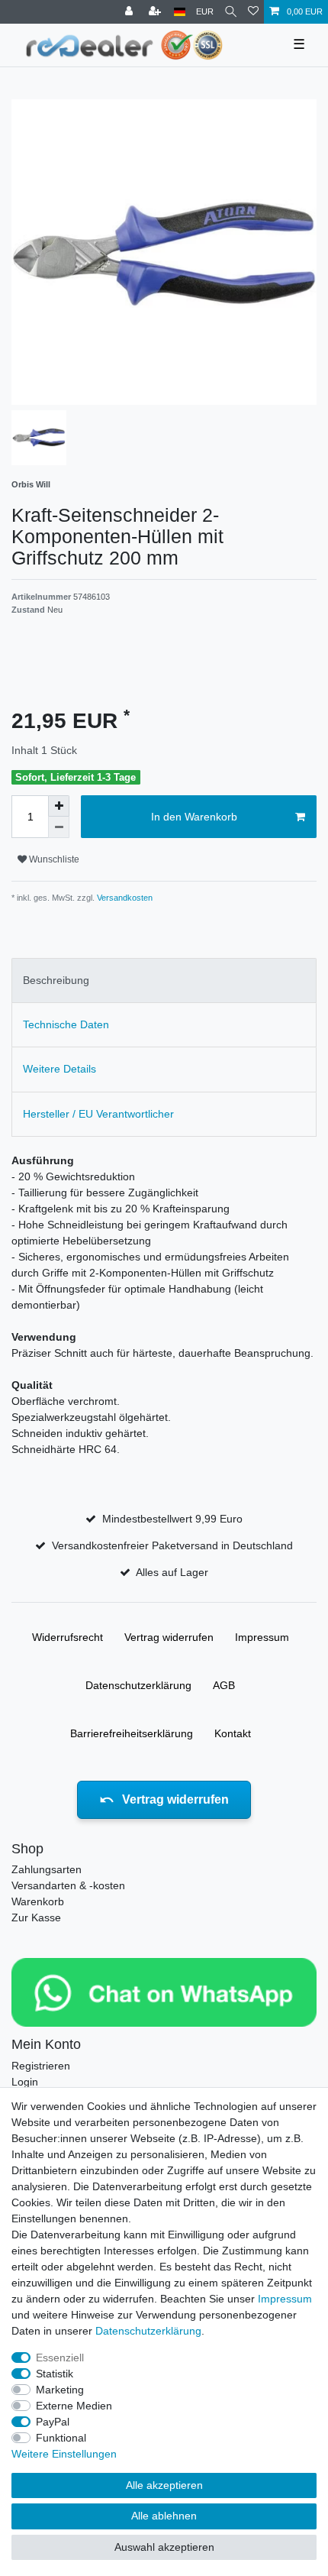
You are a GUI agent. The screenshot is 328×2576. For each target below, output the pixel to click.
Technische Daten (66, 1024)
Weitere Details (59, 1069)
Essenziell (60, 2358)
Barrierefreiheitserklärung (132, 1733)
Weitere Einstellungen (64, 2454)
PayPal (53, 2422)
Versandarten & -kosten (68, 1885)
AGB (224, 1685)
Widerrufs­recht (68, 1637)
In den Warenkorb (194, 817)
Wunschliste (53, 859)
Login (25, 2082)
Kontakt (233, 1733)
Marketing (60, 2390)
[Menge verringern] (59, 827)
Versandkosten (124, 898)
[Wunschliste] (253, 12)
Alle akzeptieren (164, 2485)
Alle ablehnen (164, 2516)
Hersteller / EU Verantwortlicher (98, 1114)
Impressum (262, 1637)
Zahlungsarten (47, 1869)
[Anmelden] (130, 12)
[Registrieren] (156, 12)
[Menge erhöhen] (59, 806)
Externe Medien (74, 2406)
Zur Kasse (36, 1917)
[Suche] (231, 12)
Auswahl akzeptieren (164, 2547)
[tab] (164, 981)
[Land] (180, 12)
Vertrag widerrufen (169, 1637)
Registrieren (41, 2066)
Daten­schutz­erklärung (138, 1685)
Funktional (61, 2438)
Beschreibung (56, 980)
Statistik (55, 2374)
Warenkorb (38, 1901)
